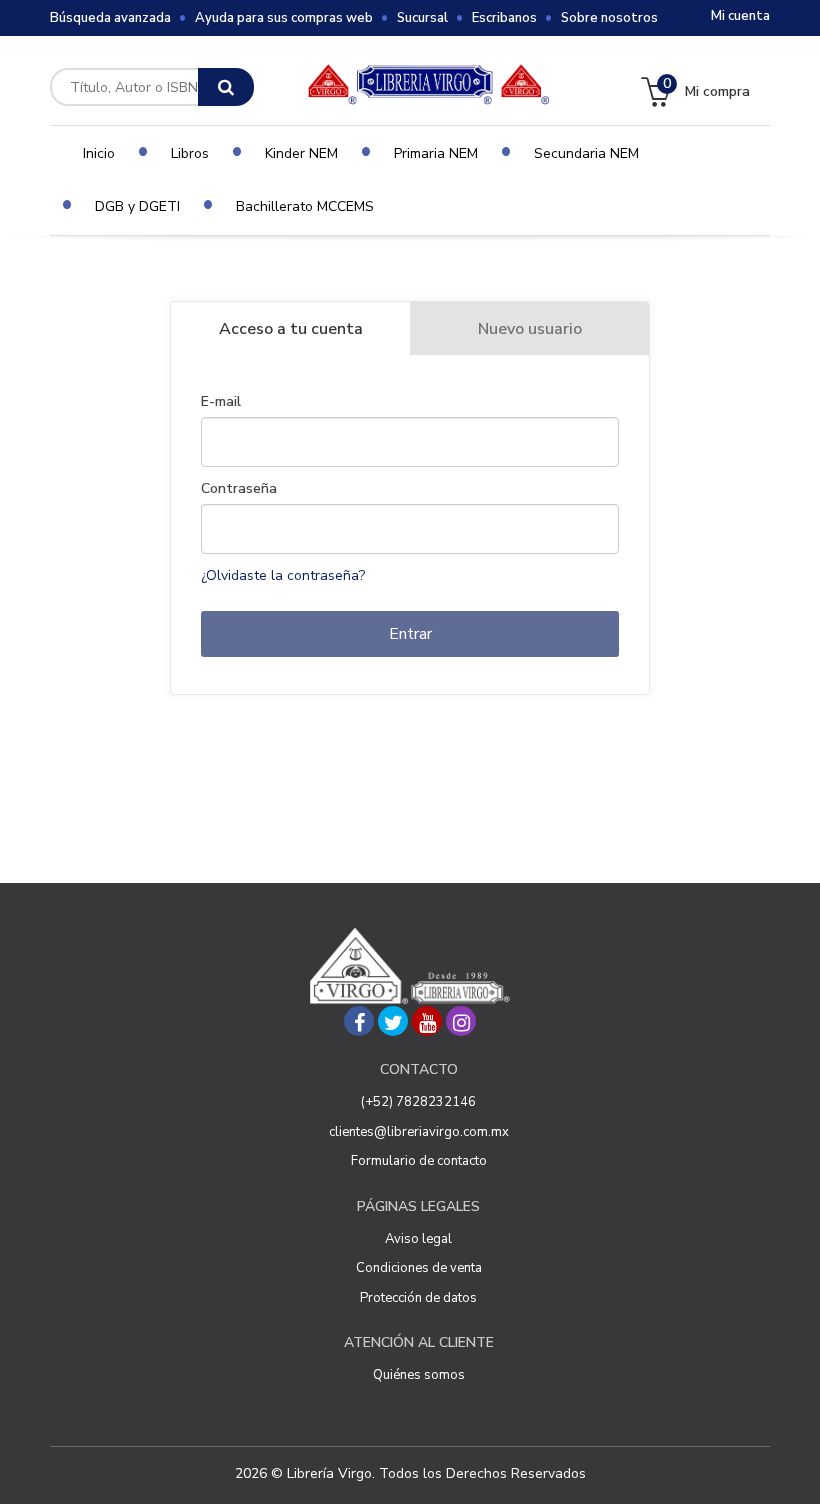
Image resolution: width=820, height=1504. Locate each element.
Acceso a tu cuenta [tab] (291, 329)
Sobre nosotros (609, 18)
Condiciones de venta (419, 1268)
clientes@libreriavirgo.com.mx (419, 1132)
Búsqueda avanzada (110, 18)
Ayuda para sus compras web (284, 18)
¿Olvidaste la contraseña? (283, 575)
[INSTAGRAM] (461, 1021)
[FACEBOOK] (359, 1021)
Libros (190, 153)
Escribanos (504, 18)
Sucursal (422, 18)
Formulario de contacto (419, 1161)
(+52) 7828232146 (418, 1102)
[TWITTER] (393, 1021)
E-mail (221, 402)
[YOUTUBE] (427, 1021)
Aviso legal (418, 1239)
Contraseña (239, 489)
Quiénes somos (419, 1375)
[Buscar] (226, 87)
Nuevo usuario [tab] (530, 329)
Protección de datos (418, 1298)
